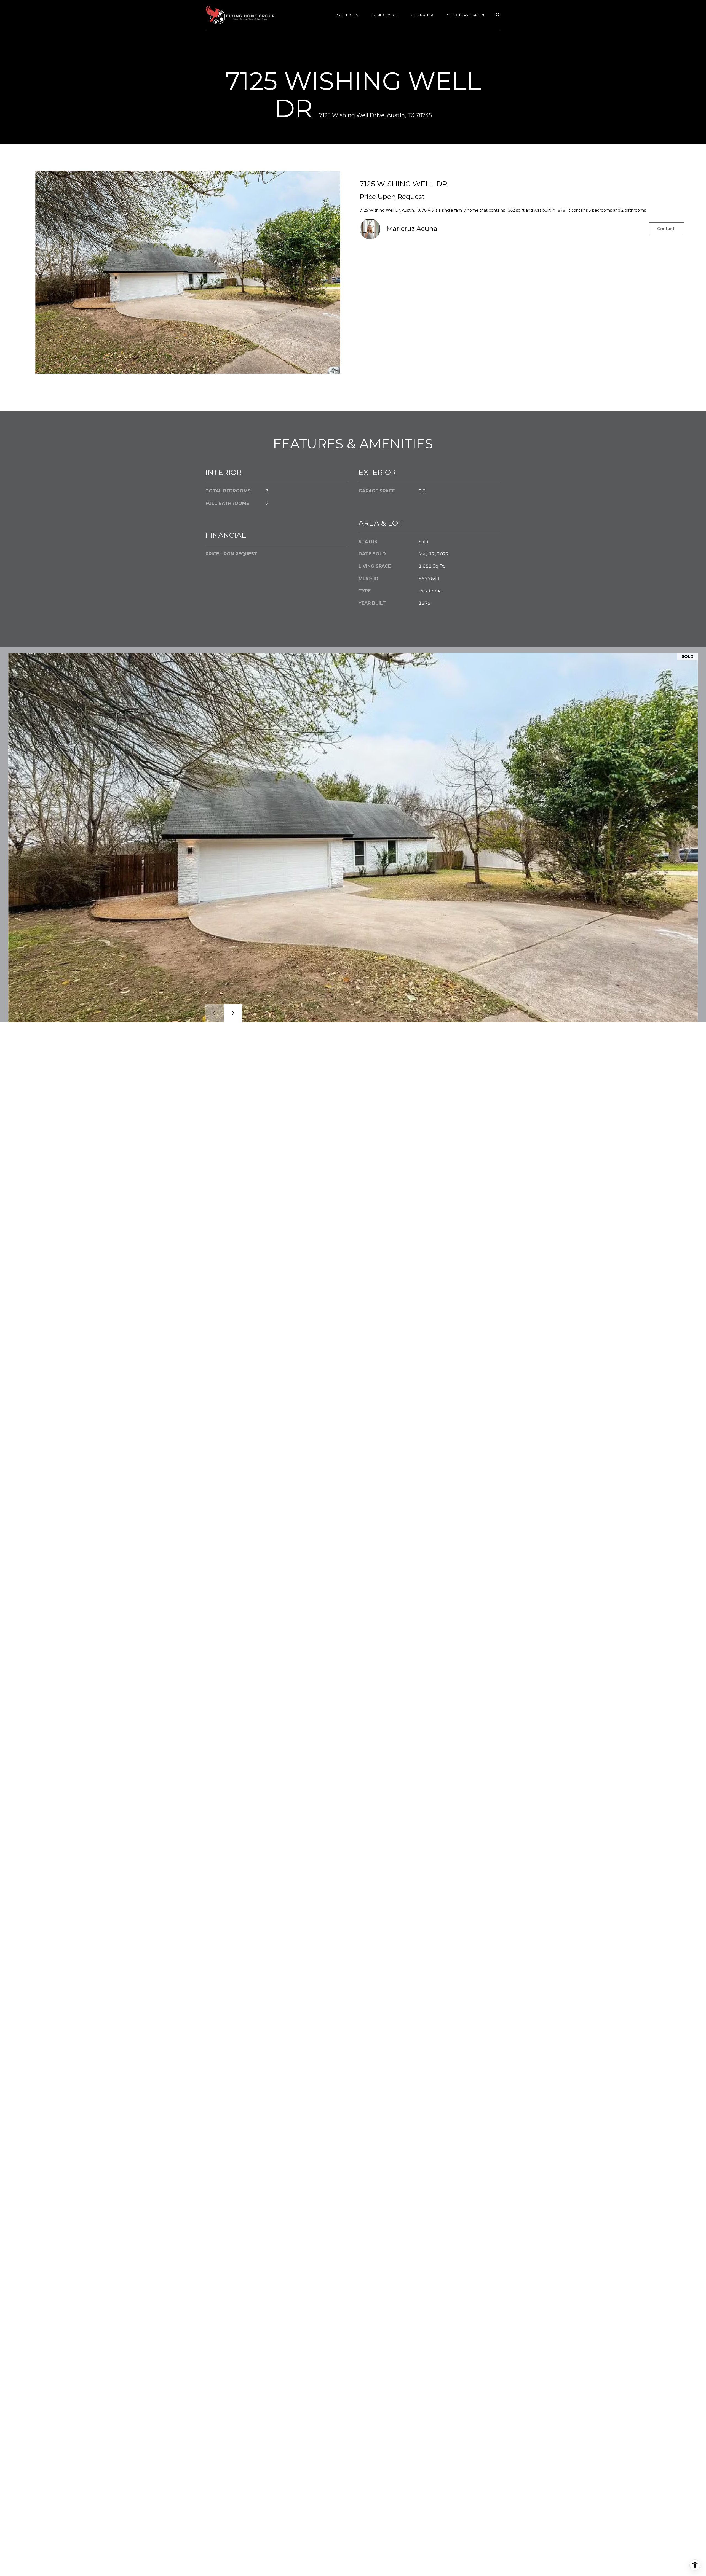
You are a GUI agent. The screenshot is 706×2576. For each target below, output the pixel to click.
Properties (347, 15)
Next (233, 1013)
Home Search (384, 15)
